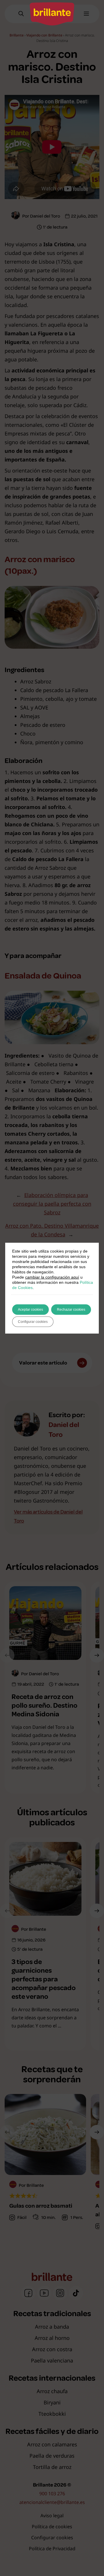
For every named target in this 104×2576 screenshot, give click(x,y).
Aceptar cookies (30, 1310)
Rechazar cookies (71, 1310)
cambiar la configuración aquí (52, 1277)
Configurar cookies (33, 1322)
